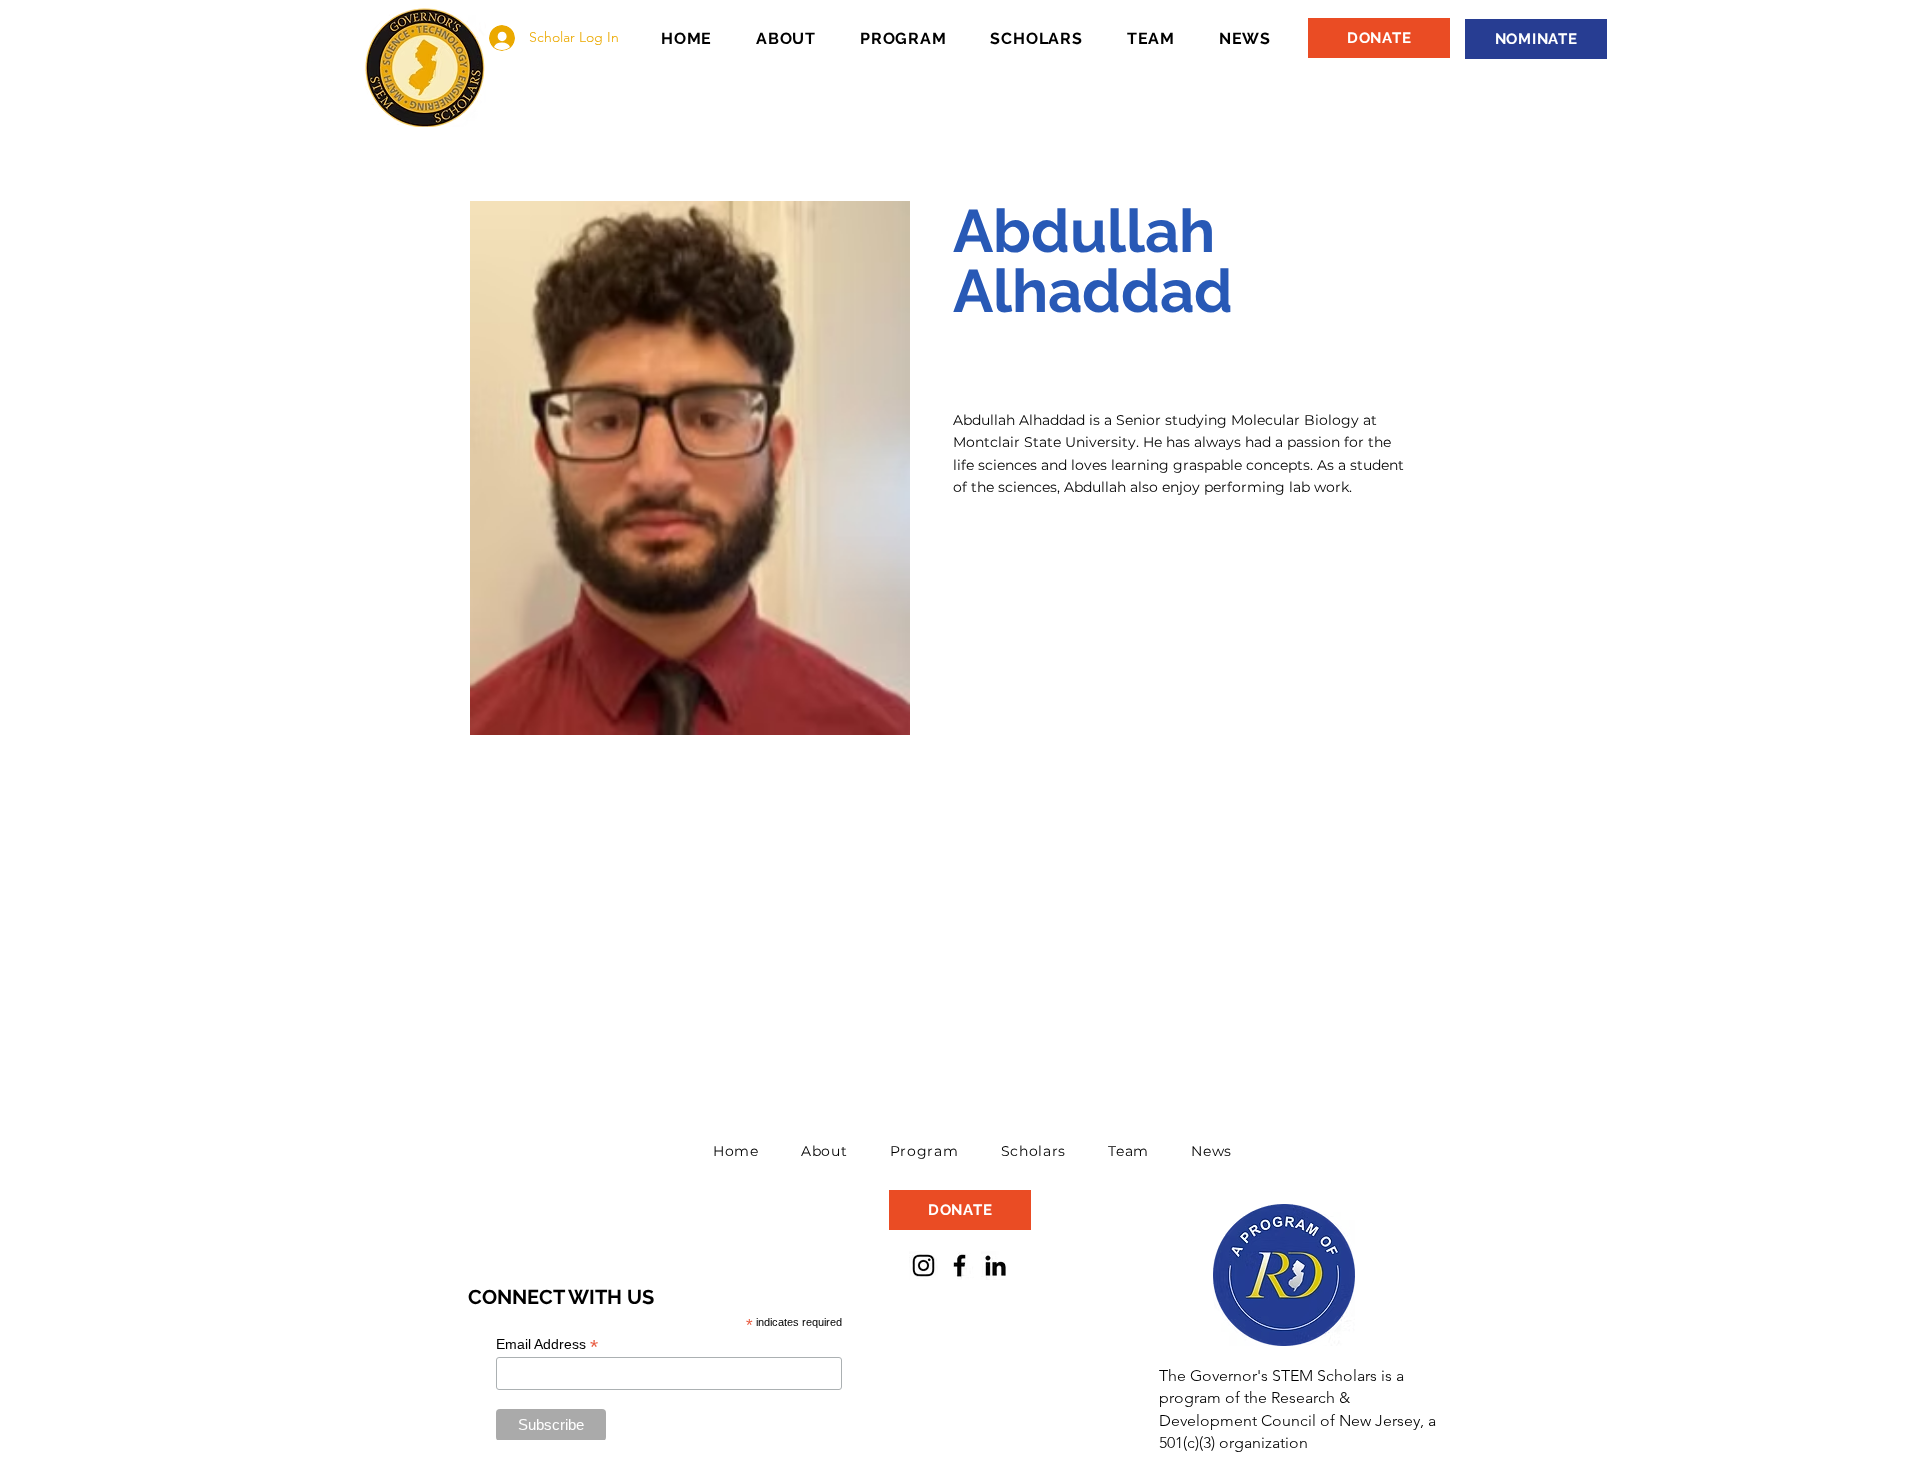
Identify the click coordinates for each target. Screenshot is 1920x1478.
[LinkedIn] (995, 1265)
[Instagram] (923, 1265)
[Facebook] (959, 1265)
